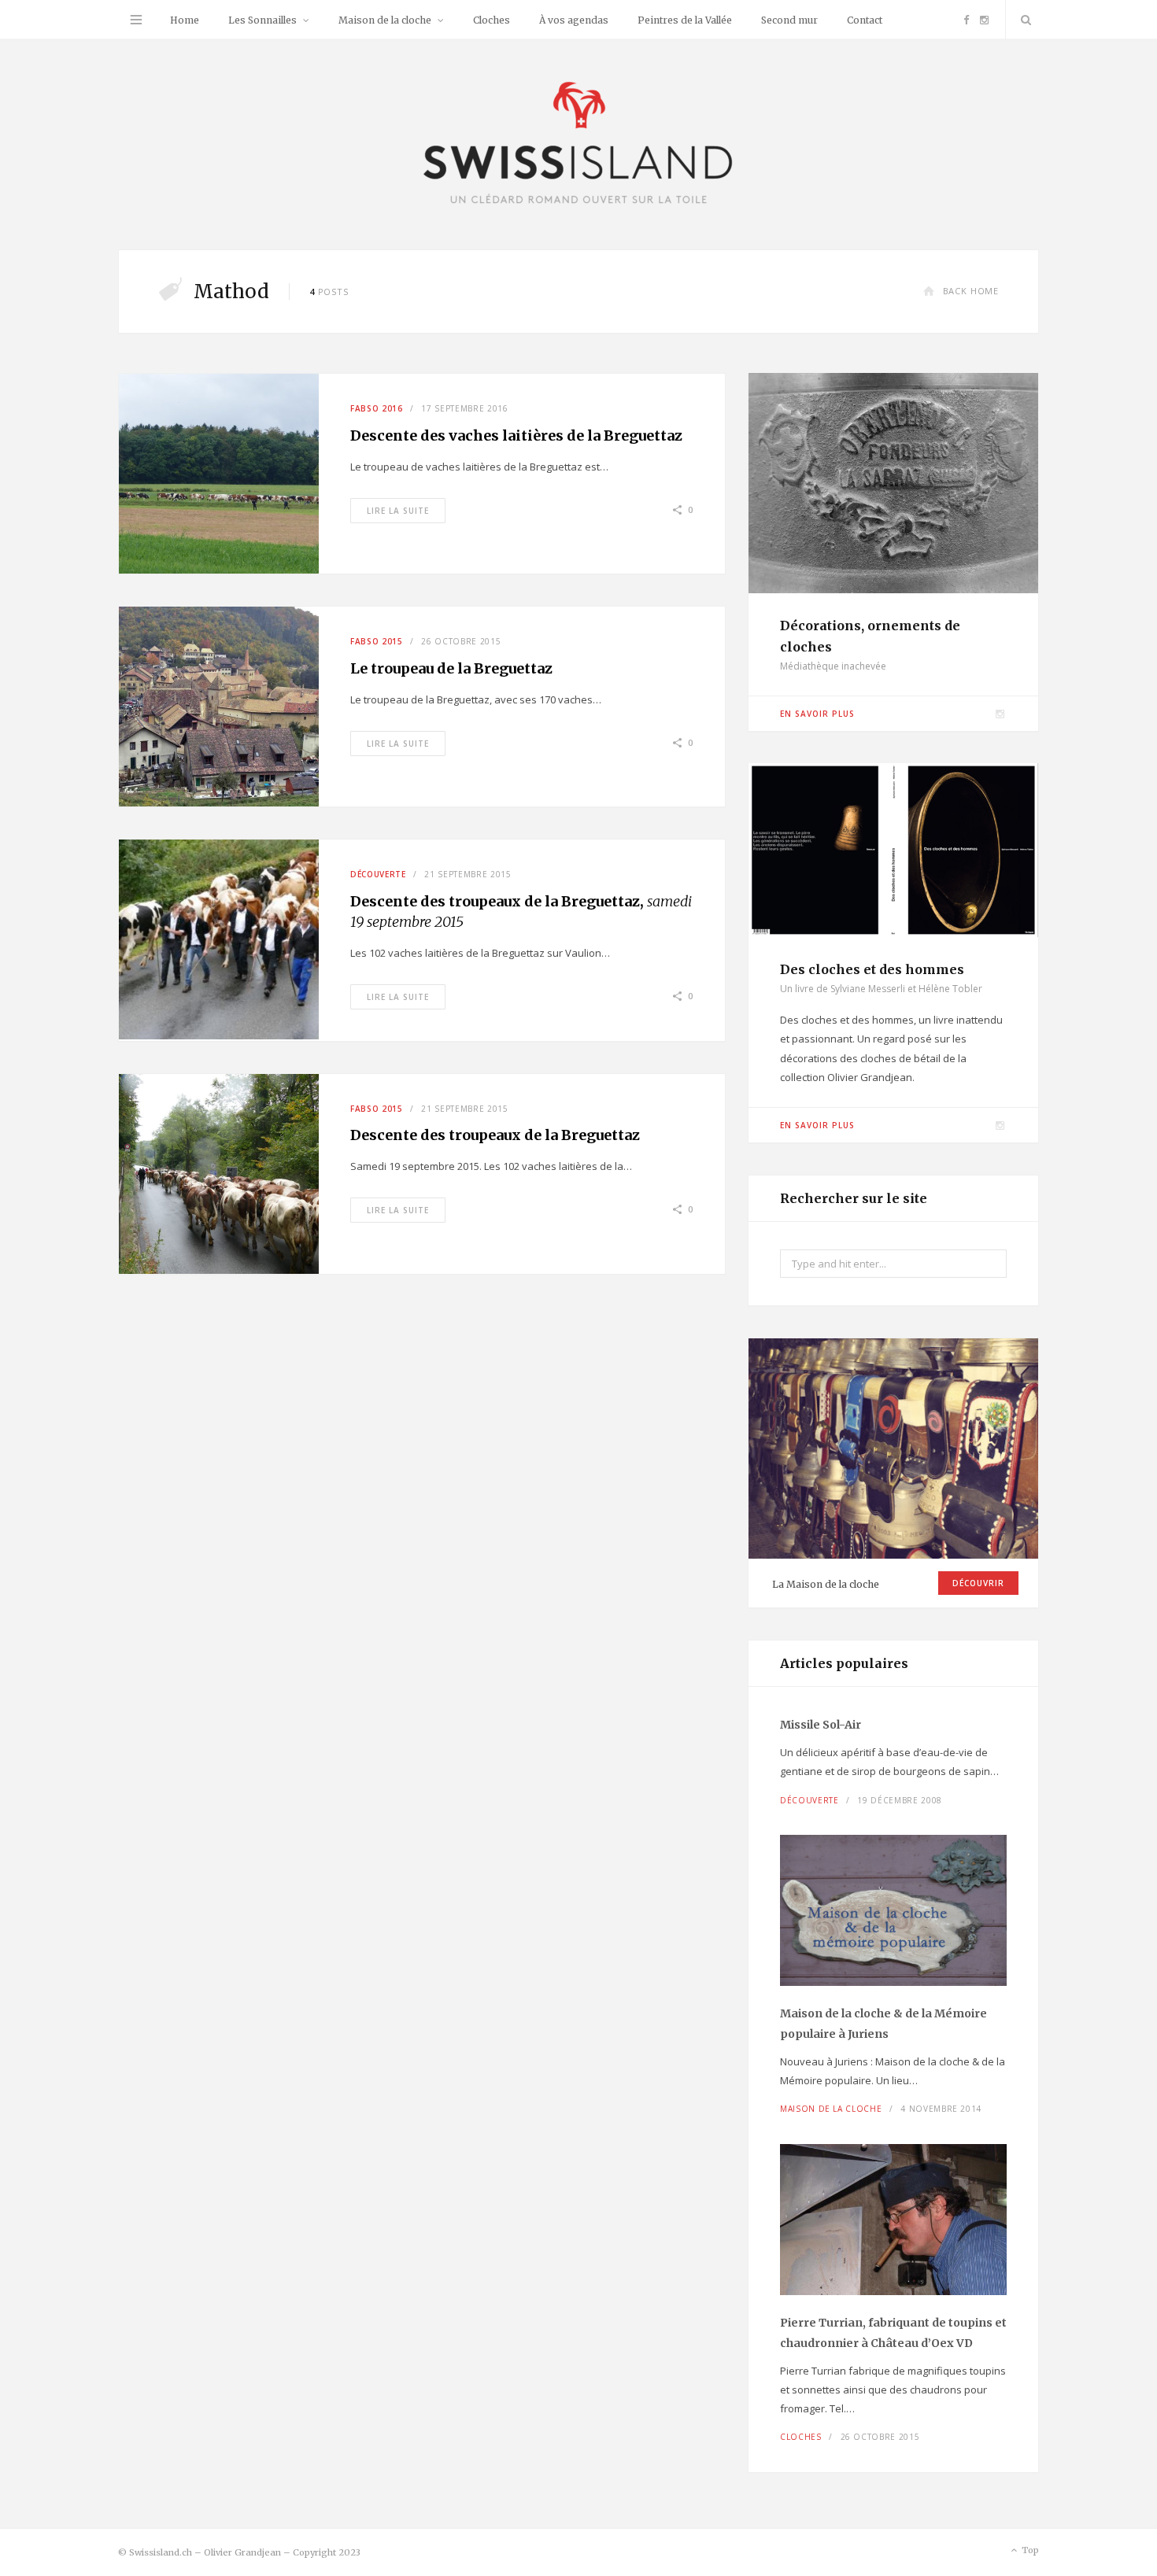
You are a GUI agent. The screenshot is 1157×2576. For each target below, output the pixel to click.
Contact (865, 20)
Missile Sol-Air (821, 1725)
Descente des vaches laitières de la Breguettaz (516, 435)
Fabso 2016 (377, 408)
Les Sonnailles (262, 20)
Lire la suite (398, 511)
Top (1029, 2550)
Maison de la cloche (385, 20)
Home (185, 20)
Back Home (971, 291)
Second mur (789, 20)
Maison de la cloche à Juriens (883, 2024)
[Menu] (136, 20)
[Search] (1022, 20)
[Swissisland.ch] (578, 144)
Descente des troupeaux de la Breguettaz (495, 1135)
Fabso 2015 (377, 641)
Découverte (378, 874)
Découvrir (978, 1583)
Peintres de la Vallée (685, 20)
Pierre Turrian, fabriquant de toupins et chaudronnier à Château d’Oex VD (893, 2333)
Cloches (492, 20)
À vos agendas (574, 20)
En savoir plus (817, 714)
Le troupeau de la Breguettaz (451, 668)
